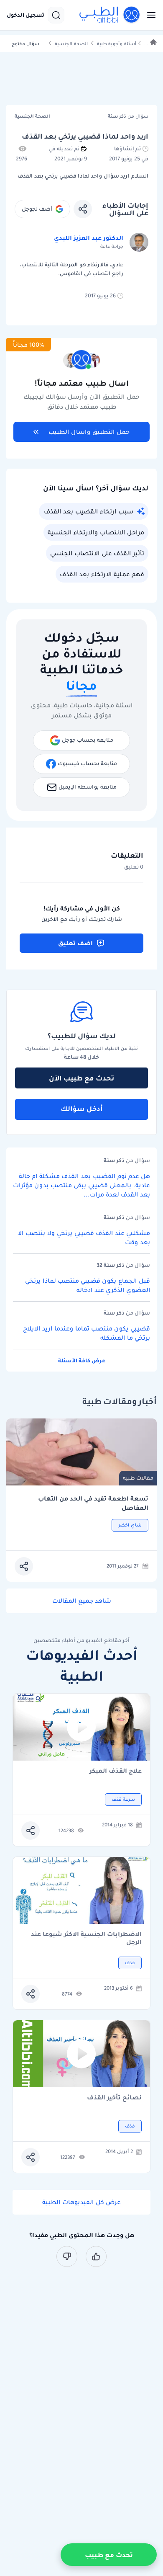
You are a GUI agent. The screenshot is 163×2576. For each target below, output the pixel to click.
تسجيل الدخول (25, 15)
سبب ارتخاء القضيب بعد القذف (89, 511)
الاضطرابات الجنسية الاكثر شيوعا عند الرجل (86, 1938)
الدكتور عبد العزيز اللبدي (89, 238)
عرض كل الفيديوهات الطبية (81, 2202)
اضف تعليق (75, 943)
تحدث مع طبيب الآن (81, 1078)
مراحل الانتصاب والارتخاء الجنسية (96, 532)
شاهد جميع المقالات (82, 1601)
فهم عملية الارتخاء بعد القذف (102, 574)
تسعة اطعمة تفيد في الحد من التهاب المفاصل (93, 1503)
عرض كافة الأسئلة (82, 1360)
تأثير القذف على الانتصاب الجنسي (97, 553)
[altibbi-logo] (110, 15)
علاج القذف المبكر (116, 1771)
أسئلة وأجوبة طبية (117, 44)
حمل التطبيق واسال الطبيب (89, 432)
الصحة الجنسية (71, 44)
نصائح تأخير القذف (114, 2098)
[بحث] (56, 15)
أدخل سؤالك (82, 1109)
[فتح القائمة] (149, 15)
